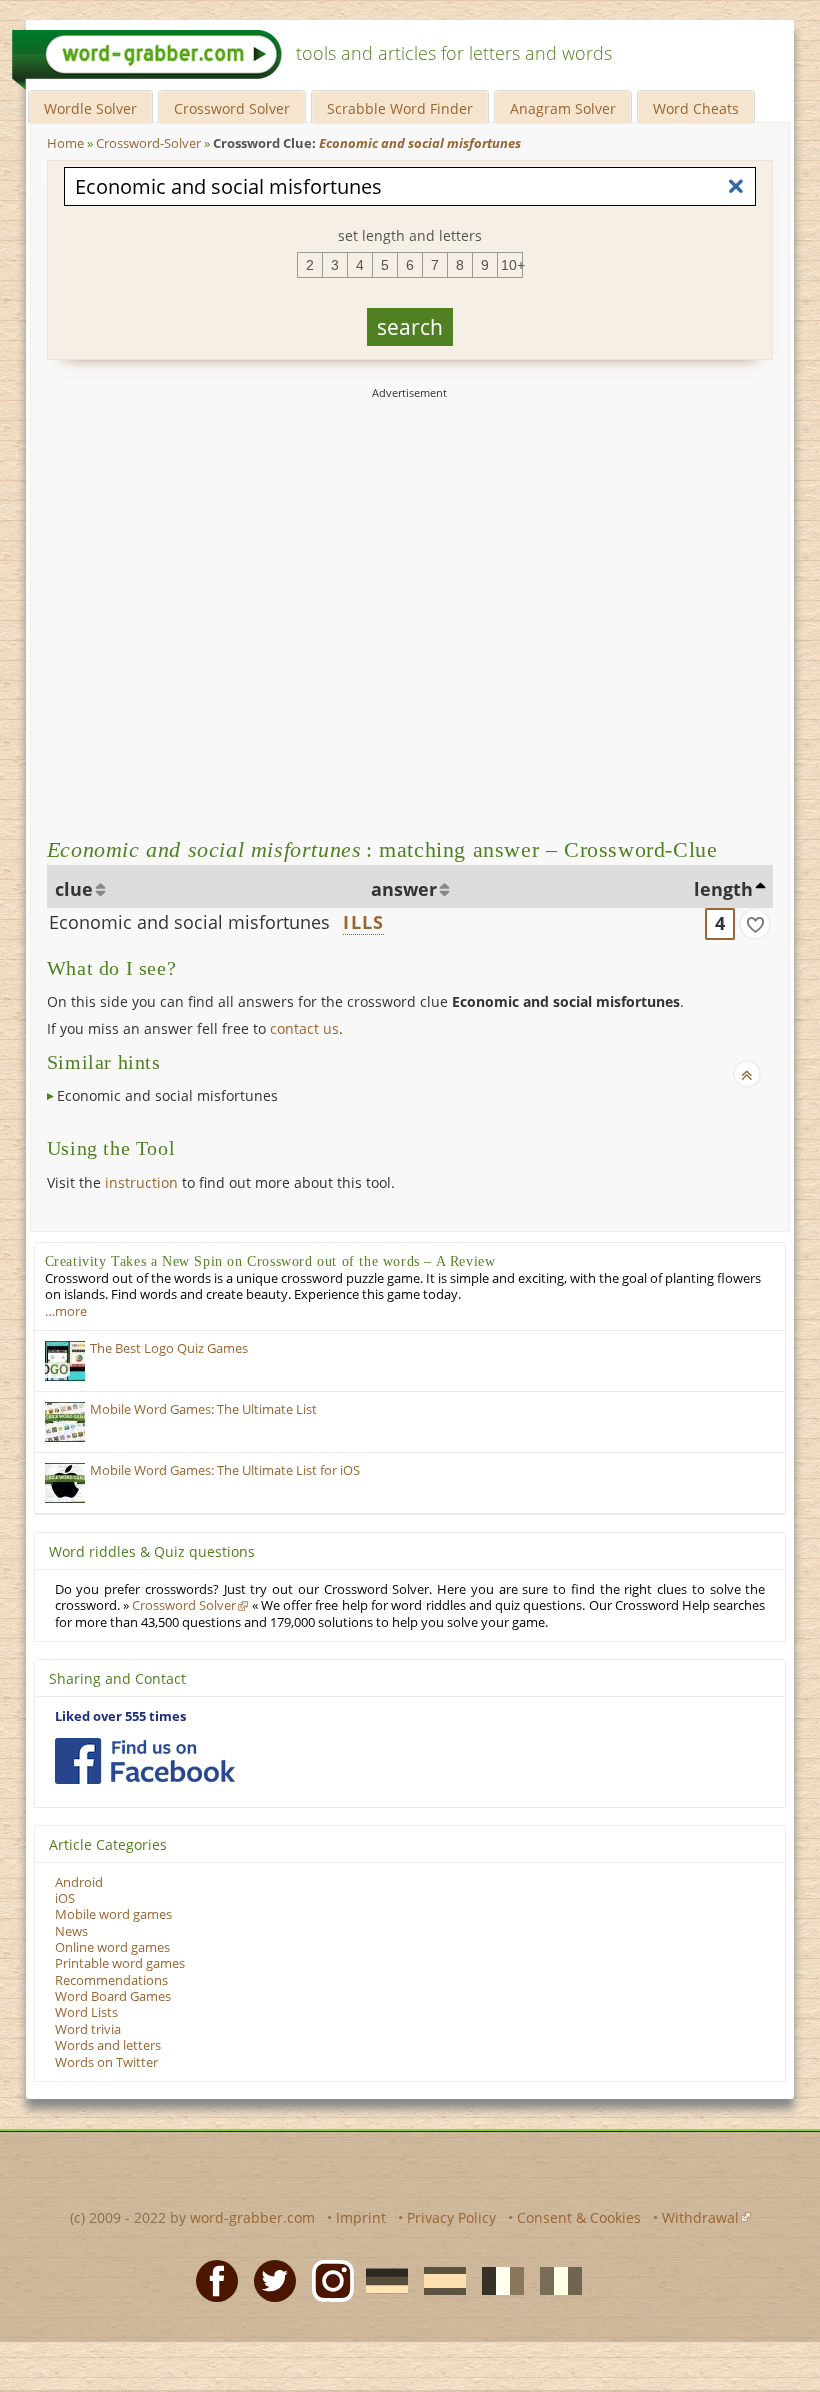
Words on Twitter (106, 2062)
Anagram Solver (563, 108)
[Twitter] (269, 2280)
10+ (512, 265)
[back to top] (747, 1074)
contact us (304, 1028)
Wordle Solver (90, 108)
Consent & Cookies (579, 2217)
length (723, 889)
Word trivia (88, 2029)
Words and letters (108, 2045)
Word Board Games (113, 1996)
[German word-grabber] (381, 2280)
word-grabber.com (252, 2217)
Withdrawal (700, 2217)
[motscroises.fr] (497, 2280)
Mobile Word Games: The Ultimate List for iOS (225, 1470)
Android (79, 1882)
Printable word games (120, 1963)
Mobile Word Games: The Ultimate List (203, 1409)
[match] (755, 924)
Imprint (361, 2217)
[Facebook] (211, 2280)
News (71, 1931)
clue (74, 889)
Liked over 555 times (120, 1716)
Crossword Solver (232, 108)
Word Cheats (696, 108)
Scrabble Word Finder (400, 108)
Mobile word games (113, 1914)
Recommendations (111, 1980)
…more (66, 1311)
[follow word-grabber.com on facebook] (145, 1761)
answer (404, 889)
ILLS (363, 922)
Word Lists (86, 2012)
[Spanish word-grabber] (439, 2280)
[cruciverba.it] (555, 2280)
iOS (65, 1898)
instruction (141, 1182)
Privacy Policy (451, 2217)
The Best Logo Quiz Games (169, 1348)
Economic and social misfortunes (189, 922)
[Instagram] (327, 2280)
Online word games (112, 1947)
